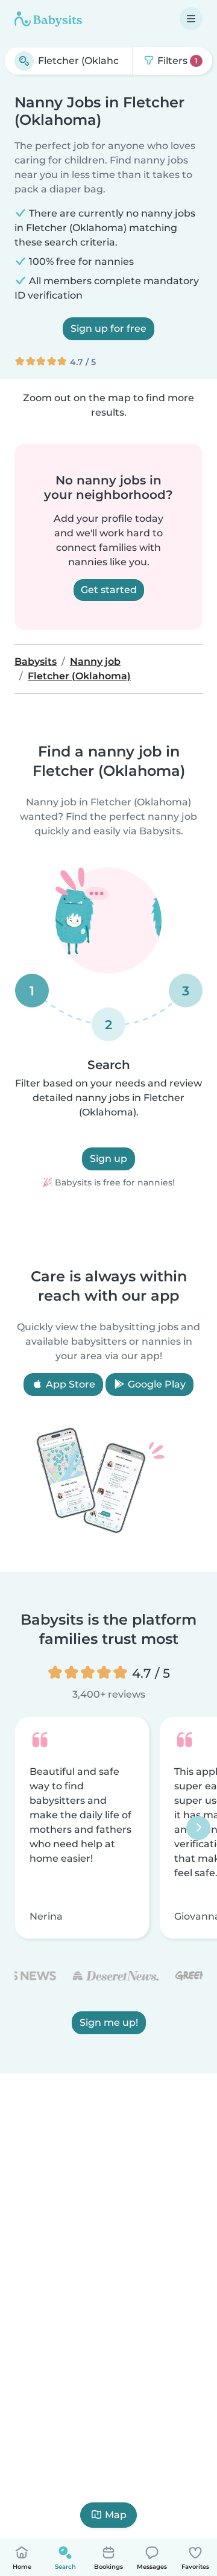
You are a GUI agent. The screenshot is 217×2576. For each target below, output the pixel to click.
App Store (69, 1384)
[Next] (198, 1828)
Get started (109, 590)
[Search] (24, 61)
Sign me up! (109, 2023)
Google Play (156, 1384)
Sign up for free (108, 328)
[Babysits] (48, 19)
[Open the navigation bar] (191, 19)
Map (116, 2515)
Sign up (108, 1159)
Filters (176, 61)
